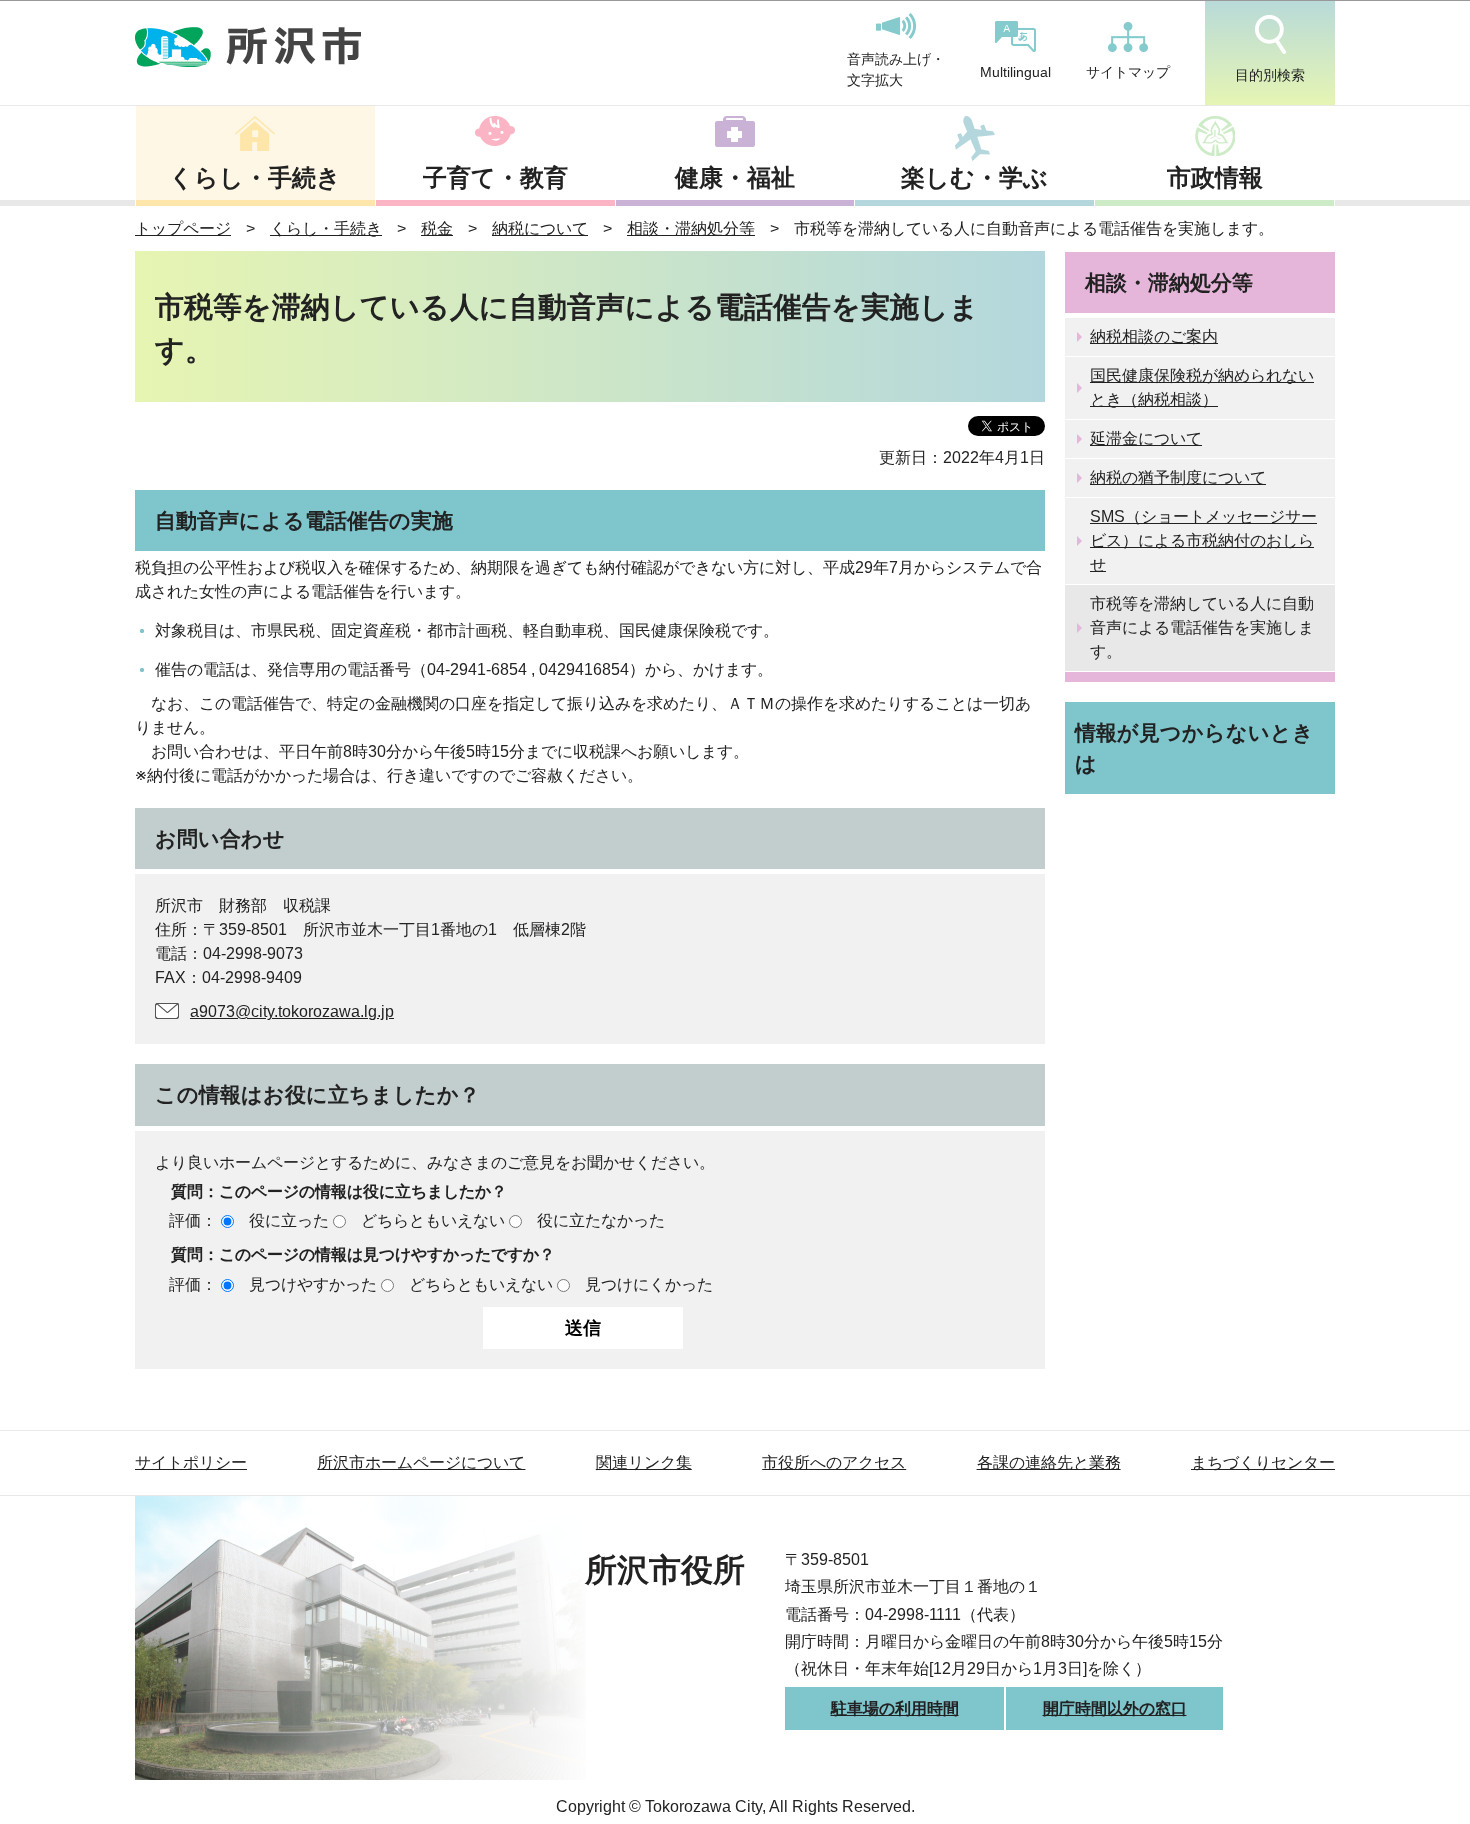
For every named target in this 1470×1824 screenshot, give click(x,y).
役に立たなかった (601, 1220)
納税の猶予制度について (1178, 477)
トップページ (183, 228)
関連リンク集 (644, 1462)
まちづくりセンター (1263, 1462)
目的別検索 (1270, 75)
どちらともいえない (433, 1220)
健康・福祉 (735, 177)
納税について (540, 228)
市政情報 (1215, 177)
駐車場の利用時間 (895, 1708)
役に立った (289, 1220)
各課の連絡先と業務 (1049, 1462)
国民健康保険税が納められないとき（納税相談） (1202, 387)
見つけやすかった (313, 1284)
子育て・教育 (495, 177)
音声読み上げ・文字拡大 (896, 70)
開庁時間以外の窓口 (1115, 1708)
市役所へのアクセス (834, 1462)
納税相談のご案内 (1154, 336)
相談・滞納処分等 (691, 228)
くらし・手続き (255, 177)
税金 (437, 228)
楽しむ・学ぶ (974, 177)
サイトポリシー (191, 1462)
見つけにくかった (649, 1284)
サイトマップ (1128, 72)
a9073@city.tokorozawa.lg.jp (292, 1011)
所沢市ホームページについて (421, 1462)
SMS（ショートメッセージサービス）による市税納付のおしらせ (1203, 540)
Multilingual (1015, 72)
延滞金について (1146, 438)
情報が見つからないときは (1194, 748)
